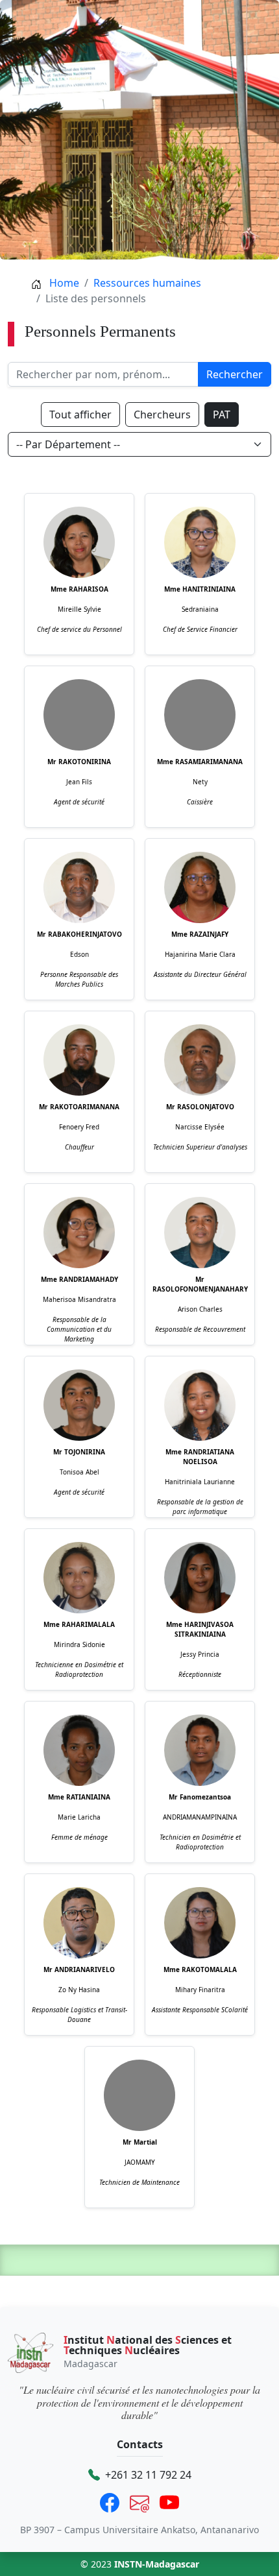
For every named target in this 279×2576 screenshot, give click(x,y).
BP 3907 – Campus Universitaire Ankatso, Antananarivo (139, 2530)
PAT (222, 415)
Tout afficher (80, 415)
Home (63, 283)
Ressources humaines (147, 283)
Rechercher (235, 374)
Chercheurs (162, 415)
